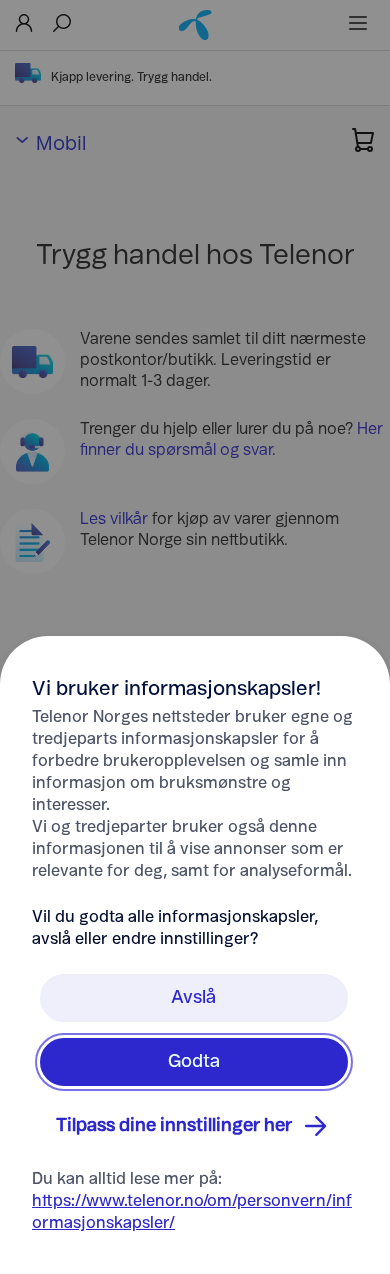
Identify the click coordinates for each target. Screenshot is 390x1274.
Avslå (193, 998)
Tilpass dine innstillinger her (174, 1126)
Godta (194, 1062)
